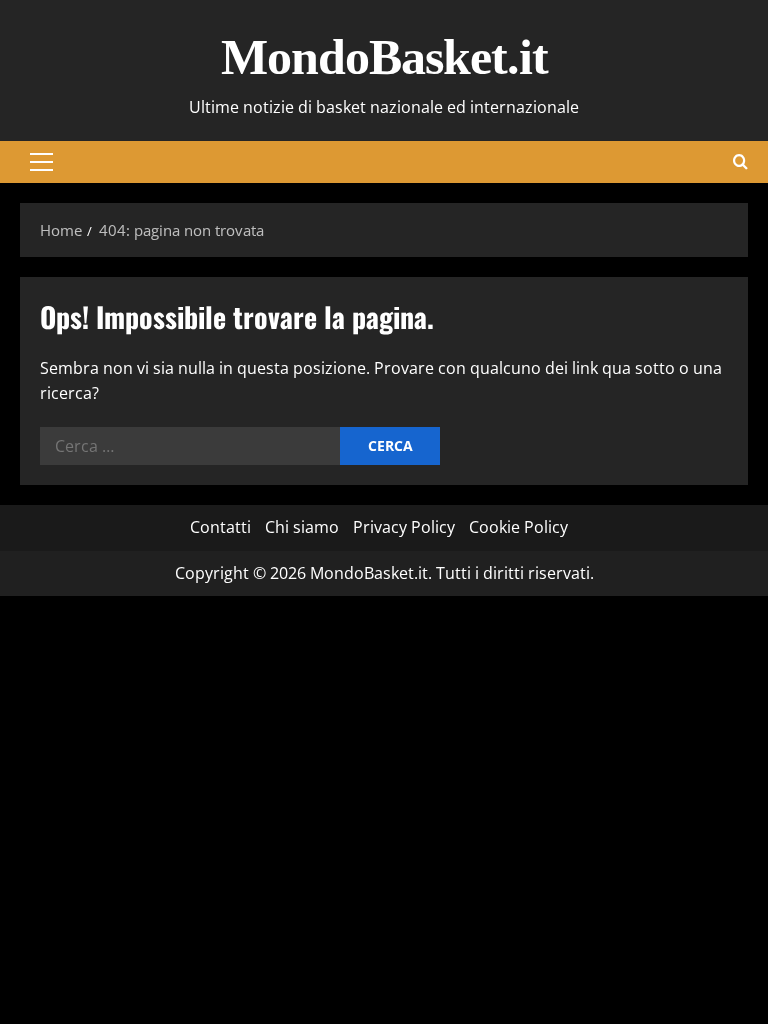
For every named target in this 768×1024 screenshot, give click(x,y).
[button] (41, 162)
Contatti (220, 527)
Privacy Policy (404, 527)
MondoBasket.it (384, 57)
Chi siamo (302, 527)
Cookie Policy (518, 527)
